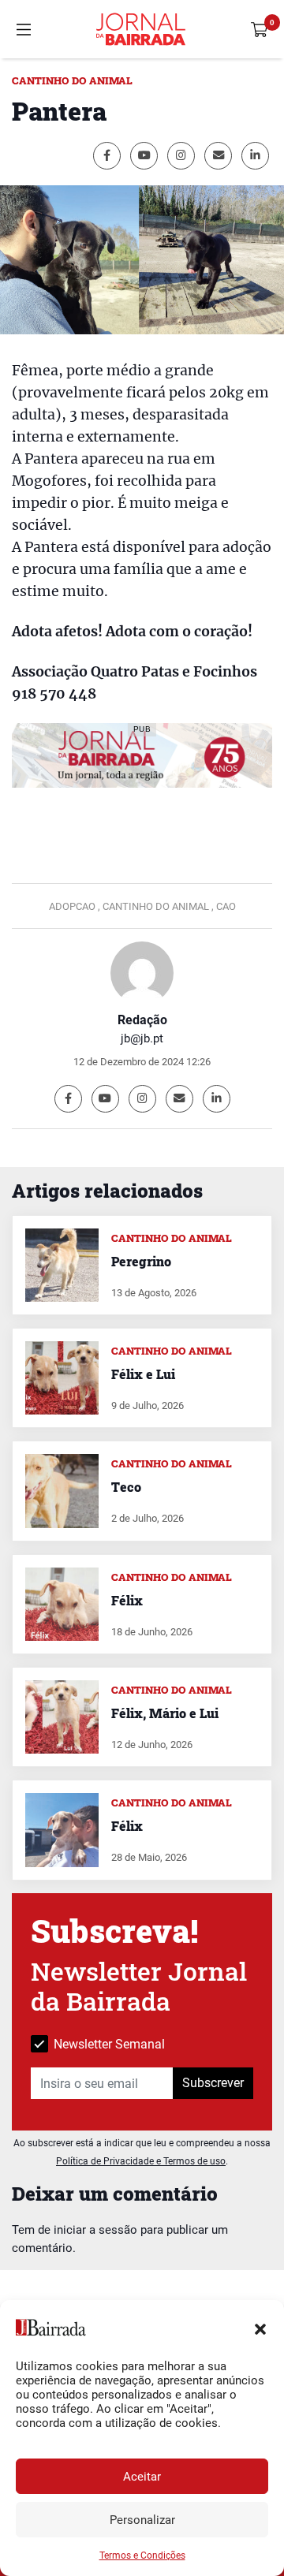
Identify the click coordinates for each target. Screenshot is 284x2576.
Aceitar (142, 2477)
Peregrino (141, 1261)
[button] (260, 2328)
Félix (127, 1600)
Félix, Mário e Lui (165, 1713)
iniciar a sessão (95, 2230)
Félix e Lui (143, 1374)
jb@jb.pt (142, 1038)
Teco (126, 1487)
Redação (142, 1020)
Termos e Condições (142, 2555)
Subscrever (213, 2083)
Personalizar (142, 2520)
